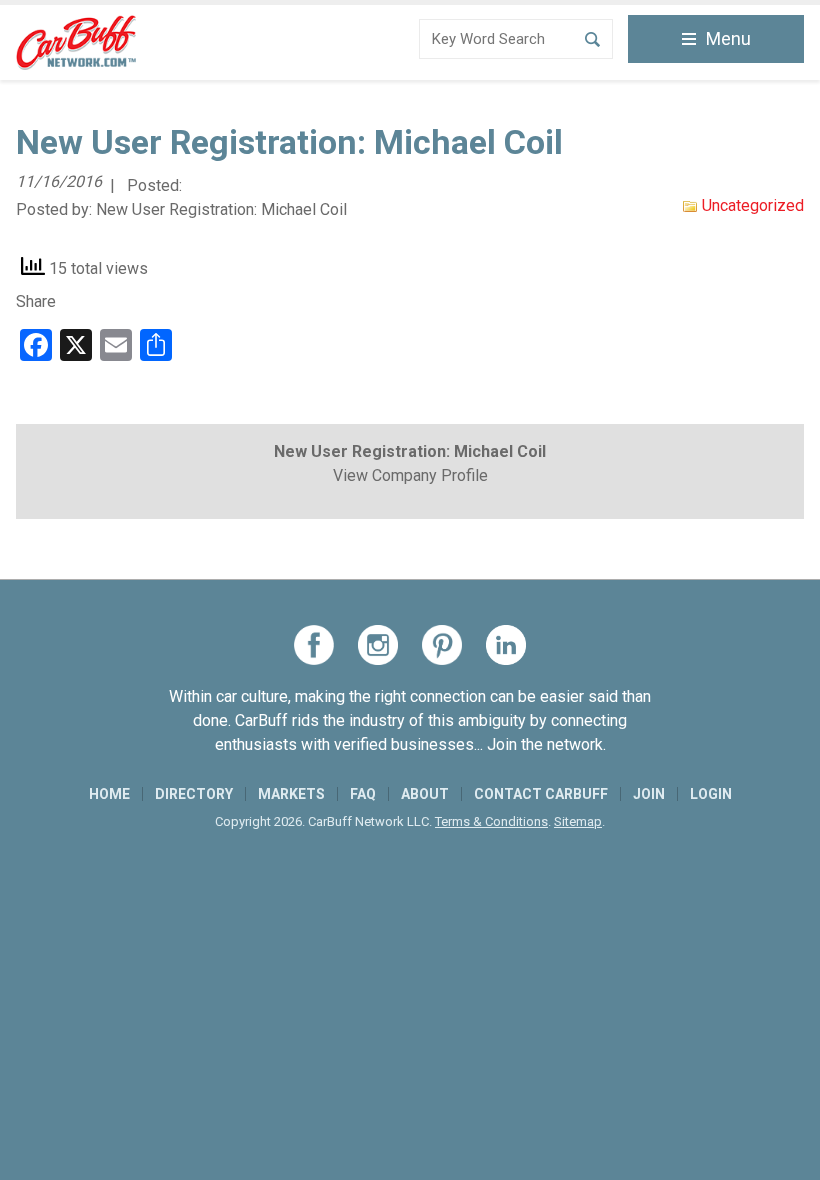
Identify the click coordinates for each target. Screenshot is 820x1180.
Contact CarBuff (541, 794)
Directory (194, 794)
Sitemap (578, 821)
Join (649, 794)
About (425, 794)
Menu (728, 38)
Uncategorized (753, 205)
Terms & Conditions (491, 821)
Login (711, 794)
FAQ (363, 794)
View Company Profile (410, 475)
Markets (291, 794)
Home (109, 794)
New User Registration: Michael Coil (221, 209)
